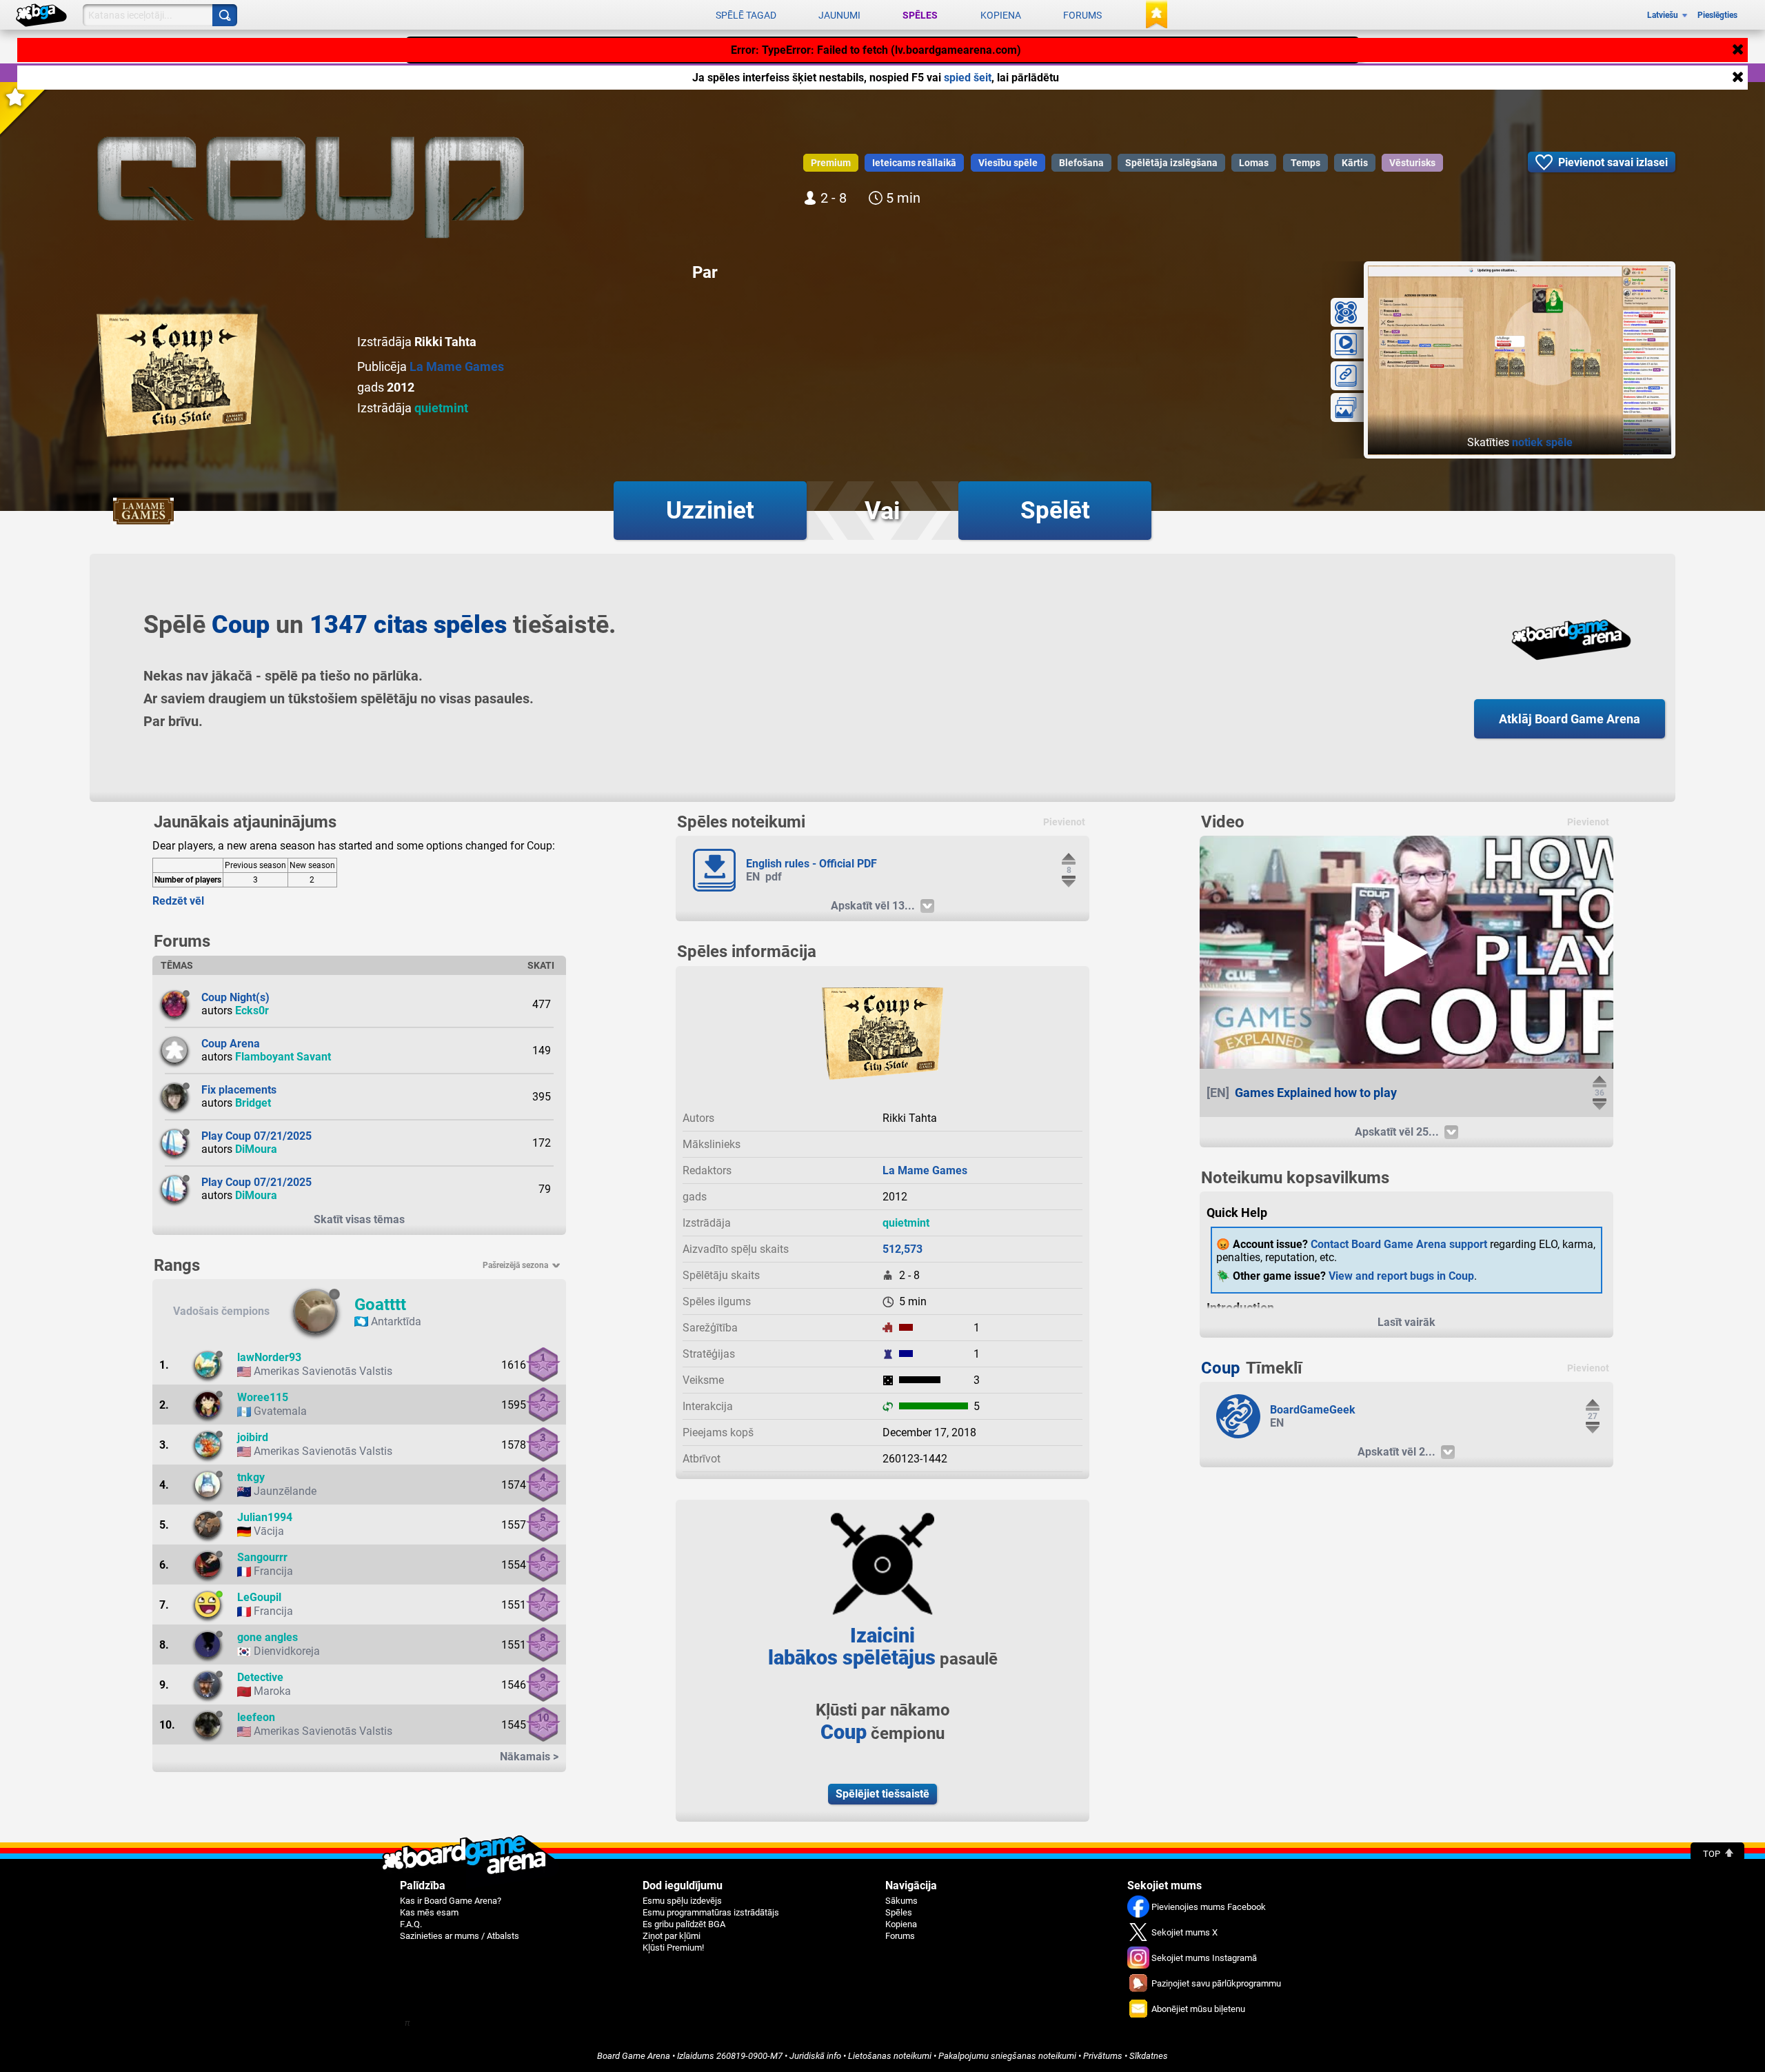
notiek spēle (1542, 442)
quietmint (441, 408)
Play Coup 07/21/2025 (256, 1136)
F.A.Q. (411, 1924)
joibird (253, 1437)
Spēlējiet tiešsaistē (882, 1794)
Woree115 (263, 1397)
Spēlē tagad (746, 15)
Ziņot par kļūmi (672, 1936)
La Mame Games (457, 366)
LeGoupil (259, 1597)
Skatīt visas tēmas (359, 1219)
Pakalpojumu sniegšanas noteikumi (1007, 2056)
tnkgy (251, 1477)
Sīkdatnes (1149, 2056)
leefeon (256, 1717)
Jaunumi (839, 15)
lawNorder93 (269, 1357)
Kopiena (1001, 15)
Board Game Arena (634, 2056)
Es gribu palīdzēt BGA (684, 1924)
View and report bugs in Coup (1401, 1276)
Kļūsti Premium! (673, 1948)
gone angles (268, 1637)
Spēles (920, 15)
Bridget (253, 1103)
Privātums (1103, 2056)
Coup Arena (231, 1044)
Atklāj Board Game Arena (1570, 719)
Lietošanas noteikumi (890, 2056)
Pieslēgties (1717, 15)
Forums (1082, 15)
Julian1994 (265, 1517)
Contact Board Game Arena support (1399, 1244)
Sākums (901, 1901)
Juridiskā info (815, 2056)
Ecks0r (252, 1010)
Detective (260, 1677)
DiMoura (256, 1149)
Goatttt (380, 1305)
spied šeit (968, 78)
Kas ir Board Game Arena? (451, 1901)
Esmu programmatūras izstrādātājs (711, 1912)
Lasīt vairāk (1406, 1322)
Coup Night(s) (235, 997)
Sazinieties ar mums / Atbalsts (460, 1936)
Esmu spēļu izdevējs (682, 1901)
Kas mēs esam (429, 1912)
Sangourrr (262, 1557)
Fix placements (239, 1090)
